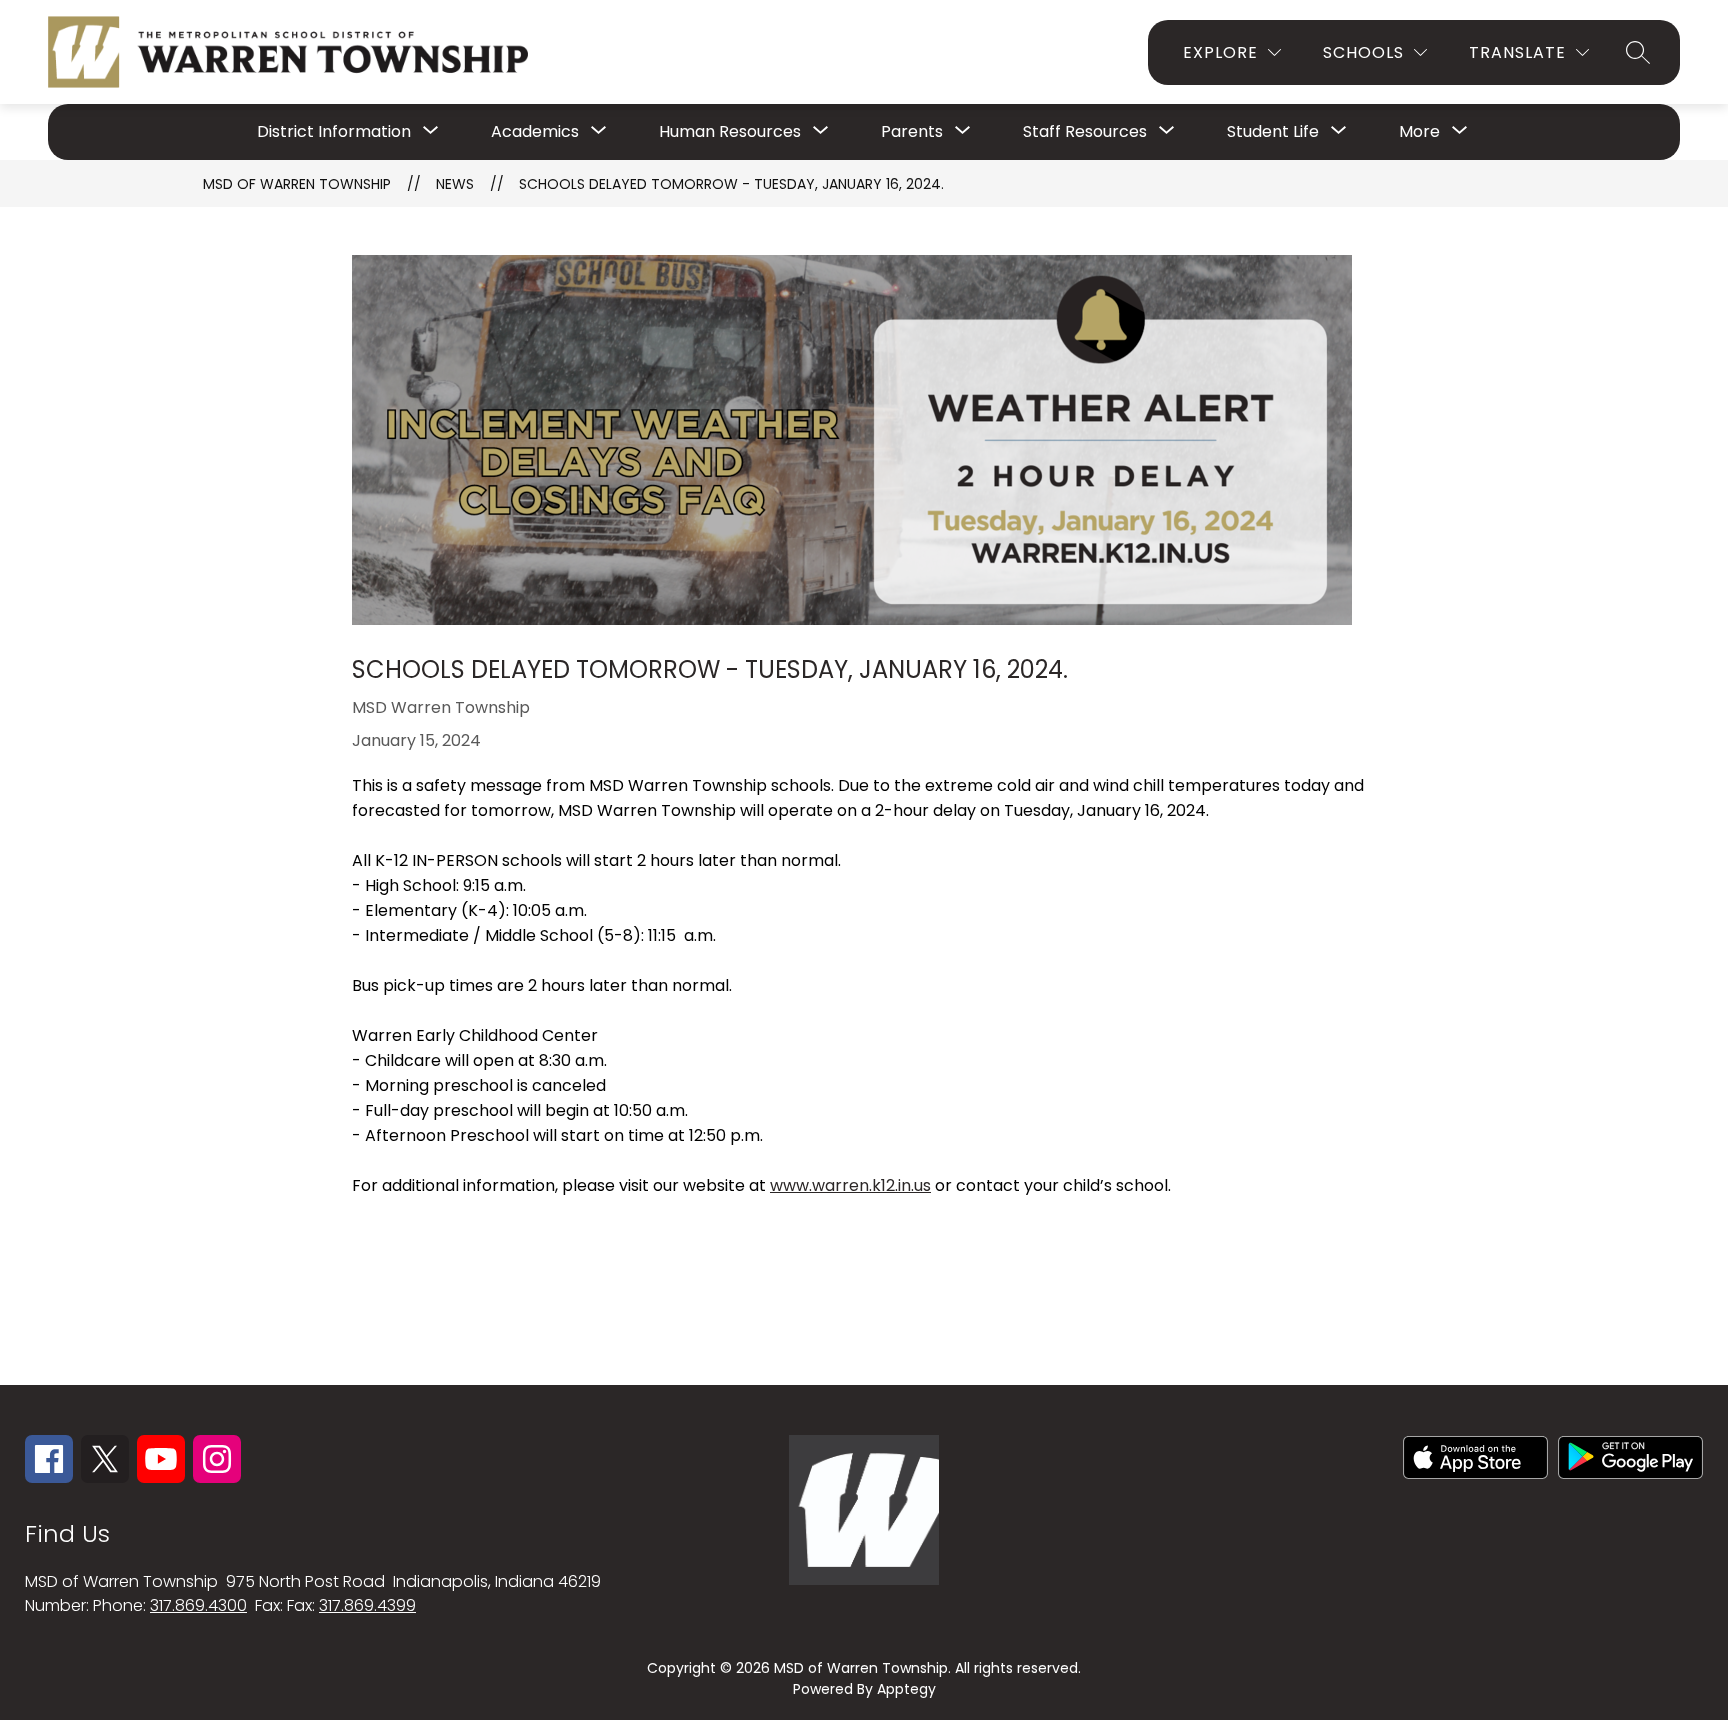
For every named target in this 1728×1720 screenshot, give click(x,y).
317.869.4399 (367, 1605)
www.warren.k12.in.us (850, 1185)
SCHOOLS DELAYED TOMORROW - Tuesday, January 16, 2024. (731, 184)
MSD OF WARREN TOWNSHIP (297, 184)
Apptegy (906, 1689)
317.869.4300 (198, 1605)
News (455, 184)
